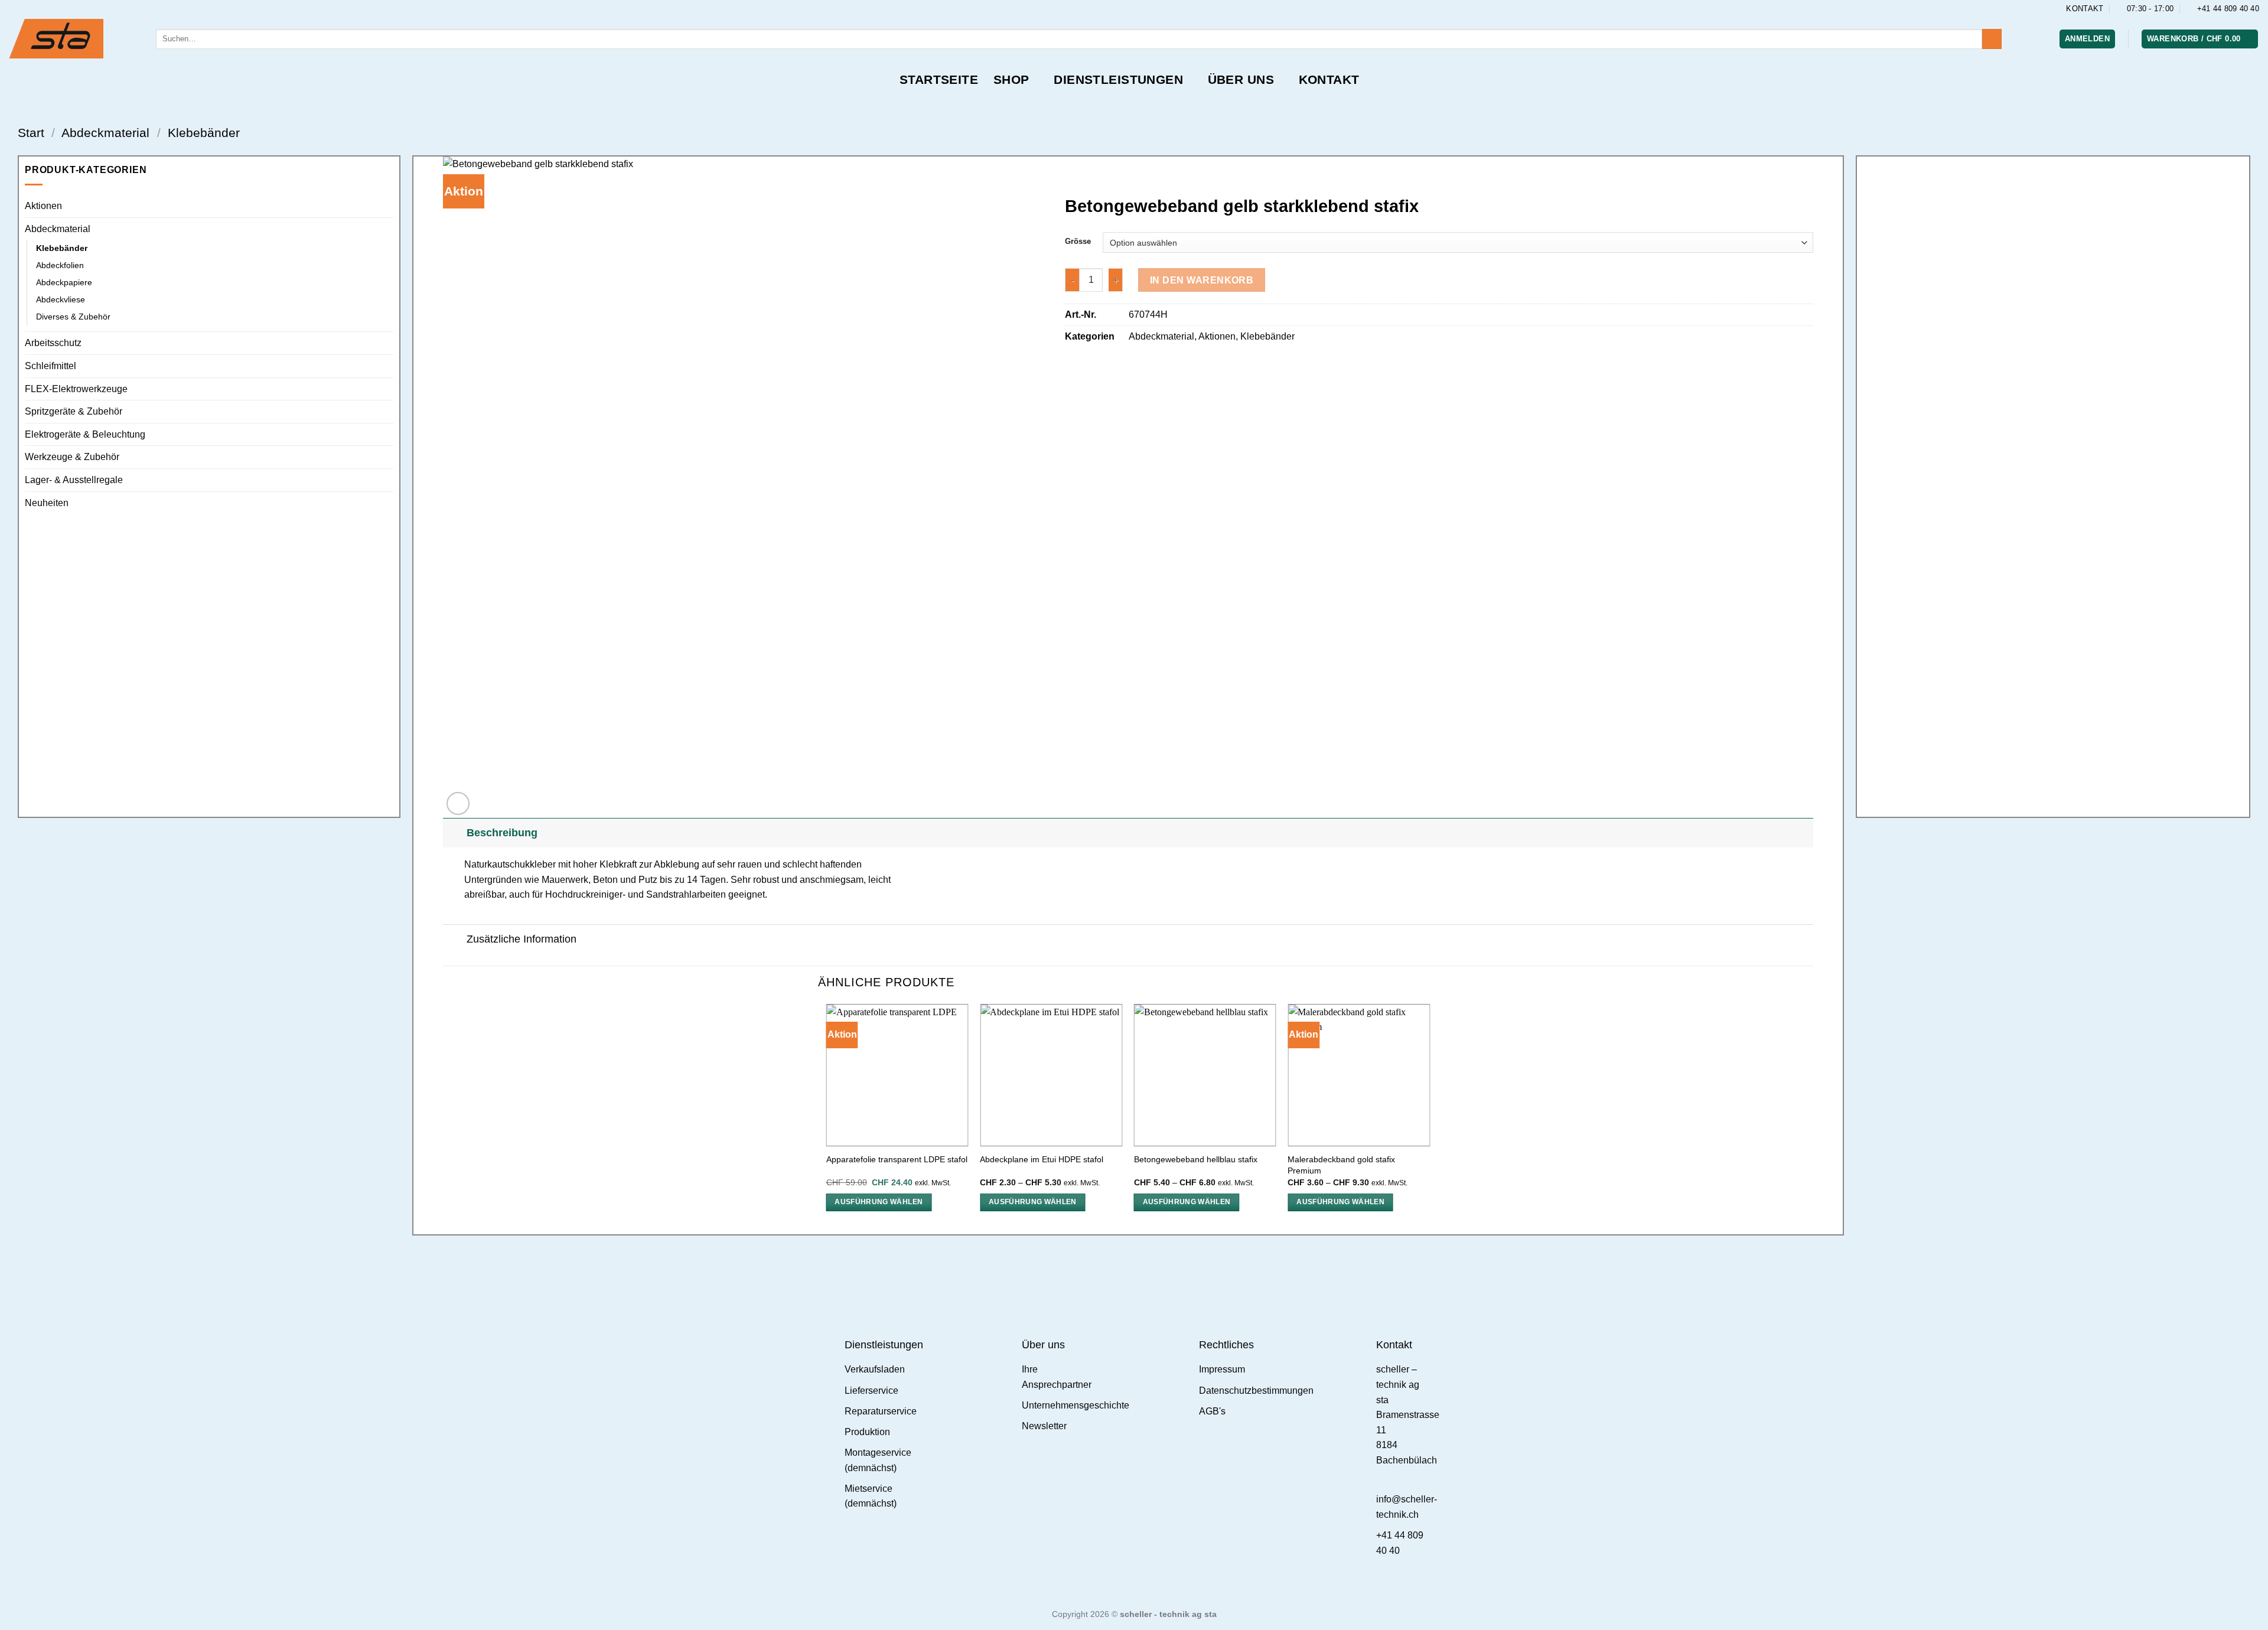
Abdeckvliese (61, 299)
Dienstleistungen (1118, 79)
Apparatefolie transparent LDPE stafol (897, 1159)
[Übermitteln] (1992, 39)
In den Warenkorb (1202, 280)
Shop (1011, 79)
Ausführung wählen (879, 1202)
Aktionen (43, 206)
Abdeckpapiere (64, 282)
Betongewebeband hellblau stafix (1196, 1159)
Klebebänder (204, 133)
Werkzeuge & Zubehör (72, 457)
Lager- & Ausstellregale (74, 480)
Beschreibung (502, 833)
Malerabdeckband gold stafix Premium (1341, 1165)
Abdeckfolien (60, 265)
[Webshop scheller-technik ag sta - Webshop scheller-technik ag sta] (74, 39)
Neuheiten (47, 503)
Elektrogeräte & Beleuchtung (85, 434)
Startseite (939, 79)
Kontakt (1329, 79)
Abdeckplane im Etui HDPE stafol (1042, 1159)
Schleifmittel (50, 366)
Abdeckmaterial (105, 133)
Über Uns (1241, 79)
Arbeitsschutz (53, 343)
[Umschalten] (386, 229)
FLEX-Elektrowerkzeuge (76, 389)
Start (31, 133)
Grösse (1078, 242)
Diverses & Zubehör (73, 317)
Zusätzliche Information (522, 939)
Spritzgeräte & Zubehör (74, 411)
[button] (2087, 39)
